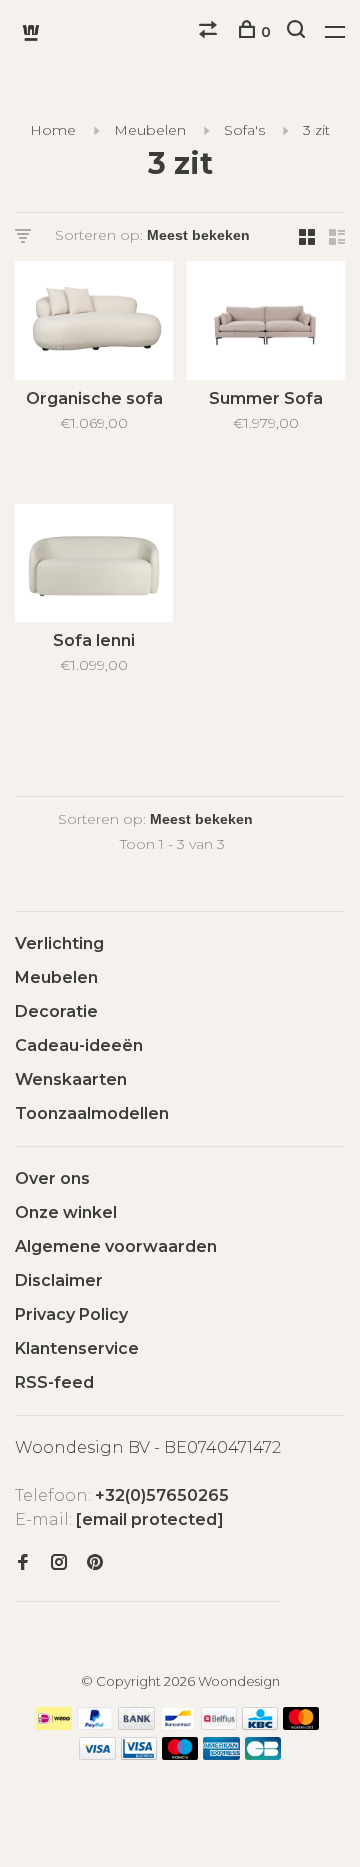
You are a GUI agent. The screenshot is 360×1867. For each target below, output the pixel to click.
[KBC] (260, 1724)
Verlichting (59, 943)
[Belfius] (219, 1724)
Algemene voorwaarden (116, 1246)
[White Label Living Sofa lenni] (94, 567)
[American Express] (221, 1754)
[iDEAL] (54, 1724)
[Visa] (97, 1754)
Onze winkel (66, 1212)
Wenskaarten (71, 1079)
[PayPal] (95, 1724)
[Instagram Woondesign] (59, 1563)
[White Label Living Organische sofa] (94, 324)
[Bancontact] (178, 1724)
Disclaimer (59, 1280)
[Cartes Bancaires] (263, 1754)
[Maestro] (180, 1754)
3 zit (316, 130)
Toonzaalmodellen (92, 1113)
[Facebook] (23, 1563)
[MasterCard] (301, 1724)
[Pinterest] (95, 1563)
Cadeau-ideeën (79, 1045)
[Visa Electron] (139, 1754)
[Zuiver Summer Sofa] (266, 324)
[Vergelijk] (210, 32)
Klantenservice (77, 1348)
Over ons (52, 1178)
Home (53, 130)
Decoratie (56, 1011)
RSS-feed (54, 1382)
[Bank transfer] (136, 1724)
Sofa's (244, 130)
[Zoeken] (298, 32)
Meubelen (150, 130)
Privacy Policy (71, 1314)
